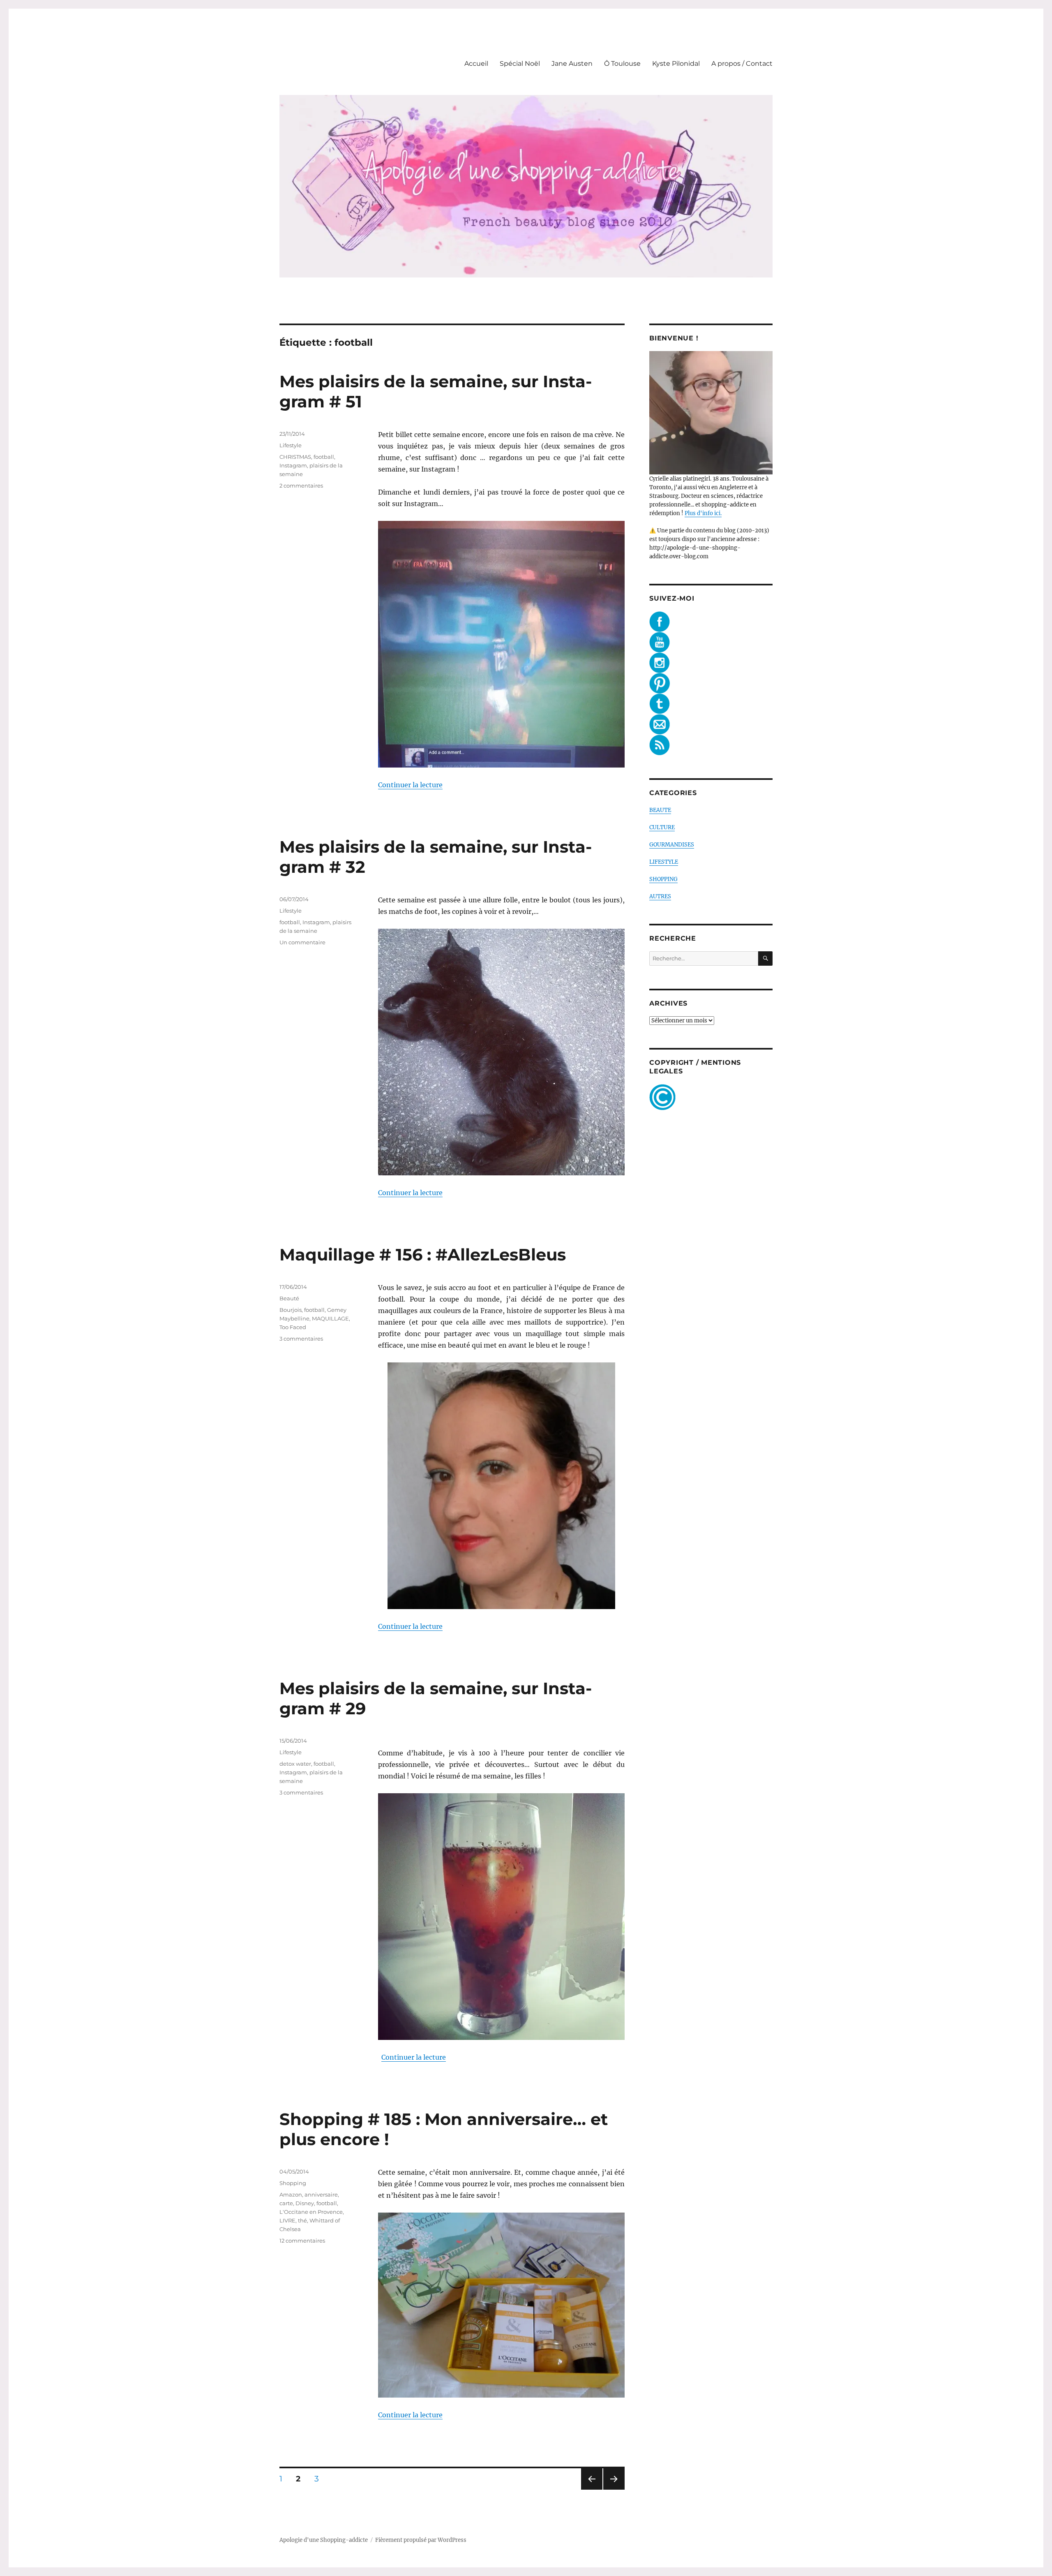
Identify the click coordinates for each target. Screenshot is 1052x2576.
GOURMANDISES (672, 845)
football (324, 457)
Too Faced (293, 1327)
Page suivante (613, 2489)
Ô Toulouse (622, 64)
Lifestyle (291, 445)
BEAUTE (660, 810)
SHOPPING (663, 879)
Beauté (289, 1298)
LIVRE (287, 2220)
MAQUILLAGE (330, 1318)
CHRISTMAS (295, 457)
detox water (295, 1764)
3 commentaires (301, 1339)
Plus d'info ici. (703, 513)
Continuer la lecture (410, 785)
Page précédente (590, 2489)
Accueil (476, 64)
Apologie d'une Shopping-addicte (324, 2540)
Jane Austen (572, 64)
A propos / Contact (742, 64)
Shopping (293, 2183)
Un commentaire (302, 942)
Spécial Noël (520, 64)
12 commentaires (302, 2241)
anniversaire (321, 2194)
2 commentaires (301, 486)
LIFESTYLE (664, 862)
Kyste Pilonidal (676, 64)
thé (302, 2220)
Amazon (291, 2194)
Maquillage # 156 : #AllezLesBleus (423, 1254)
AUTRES (660, 896)
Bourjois (291, 1310)
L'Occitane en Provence (311, 2212)
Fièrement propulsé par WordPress (421, 2540)
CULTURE (662, 827)
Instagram (293, 465)
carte (286, 2203)
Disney (305, 2203)
